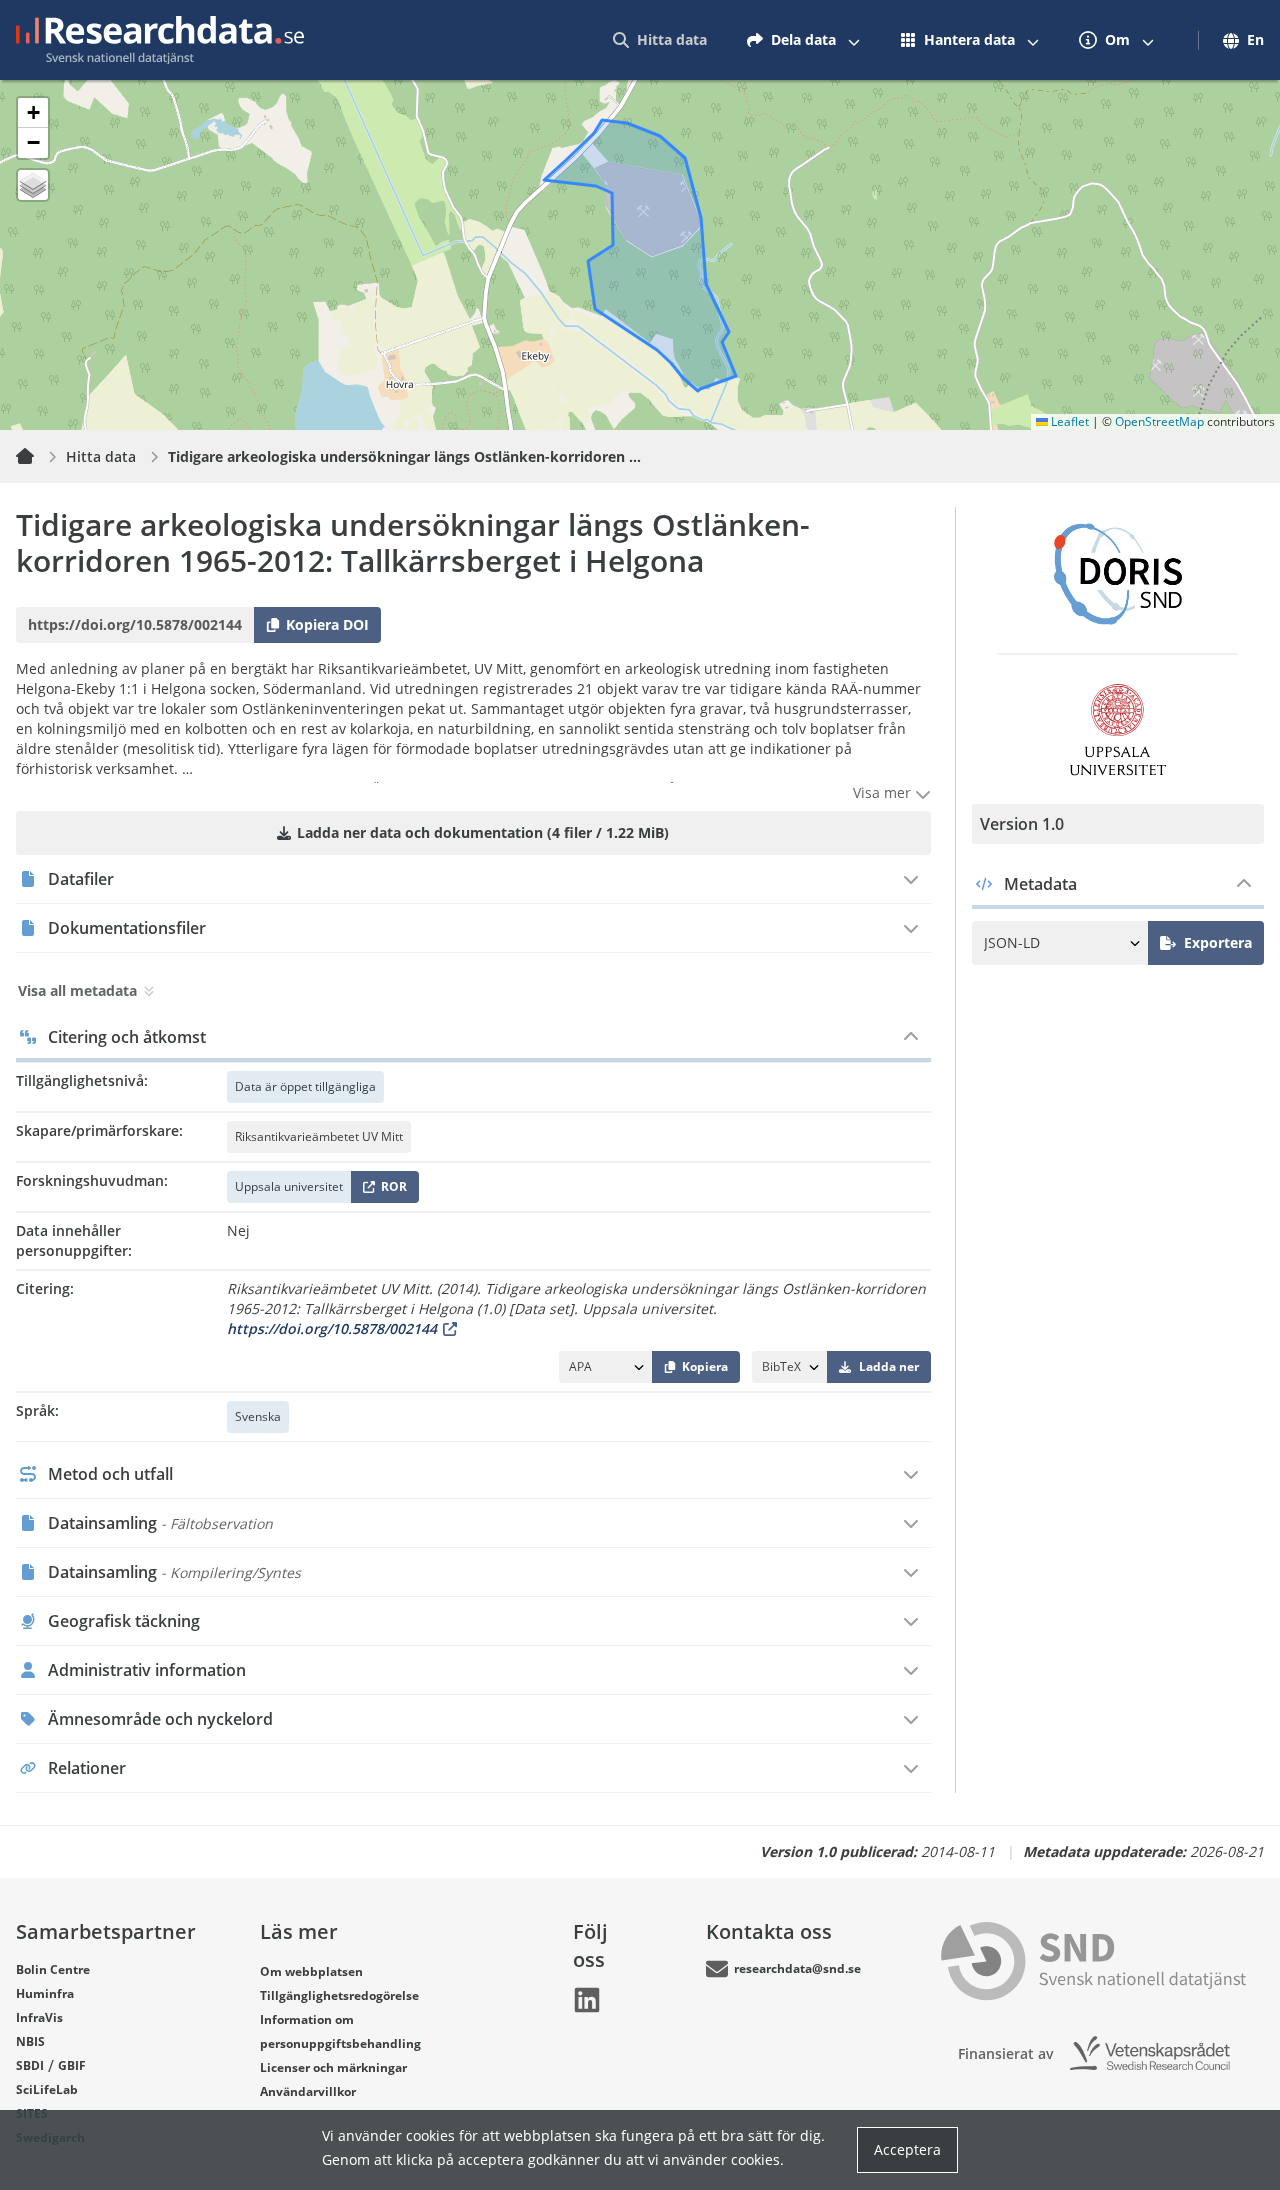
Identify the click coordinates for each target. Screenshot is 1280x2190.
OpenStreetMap (1159, 421)
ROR (390, 1190)
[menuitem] (660, 40)
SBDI (30, 2065)
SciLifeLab (47, 2089)
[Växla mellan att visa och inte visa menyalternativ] (854, 40)
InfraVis (39, 2017)
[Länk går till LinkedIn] (587, 2000)
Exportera (1218, 942)
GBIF (72, 2065)
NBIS (30, 2041)
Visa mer (884, 792)
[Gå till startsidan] (160, 40)
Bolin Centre (53, 1969)
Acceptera (907, 2149)
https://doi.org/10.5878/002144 (332, 1328)
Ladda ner (889, 1366)
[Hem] (37, 457)
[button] (33, 113)
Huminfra (45, 1993)
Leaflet (1068, 421)
